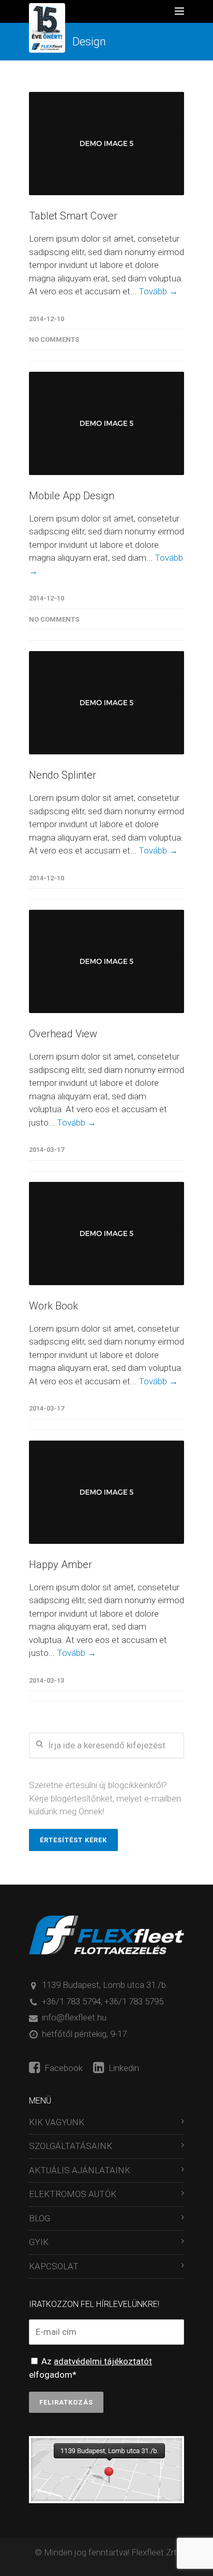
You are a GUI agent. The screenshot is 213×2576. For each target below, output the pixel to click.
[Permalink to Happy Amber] (106, 1492)
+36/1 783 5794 (71, 2001)
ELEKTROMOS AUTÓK (73, 2194)
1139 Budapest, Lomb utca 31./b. (105, 1985)
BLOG (40, 2218)
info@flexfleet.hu (74, 2017)
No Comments (54, 339)
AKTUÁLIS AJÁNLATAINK (80, 2170)
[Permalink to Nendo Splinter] (106, 703)
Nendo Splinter (63, 775)
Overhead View (63, 1034)
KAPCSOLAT (54, 2266)
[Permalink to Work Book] (106, 1234)
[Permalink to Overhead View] (106, 961)
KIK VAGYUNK (57, 2122)
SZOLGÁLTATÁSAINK (71, 2146)
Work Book (54, 1306)
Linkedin (123, 2068)
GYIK (39, 2242)
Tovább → (158, 291)
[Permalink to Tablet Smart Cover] (106, 144)
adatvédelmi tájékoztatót (103, 2361)
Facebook (63, 2068)
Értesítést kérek (73, 1840)
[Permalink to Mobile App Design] (106, 423)
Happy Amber (60, 1564)
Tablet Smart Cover (73, 216)
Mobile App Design (72, 496)
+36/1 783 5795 (134, 2001)
